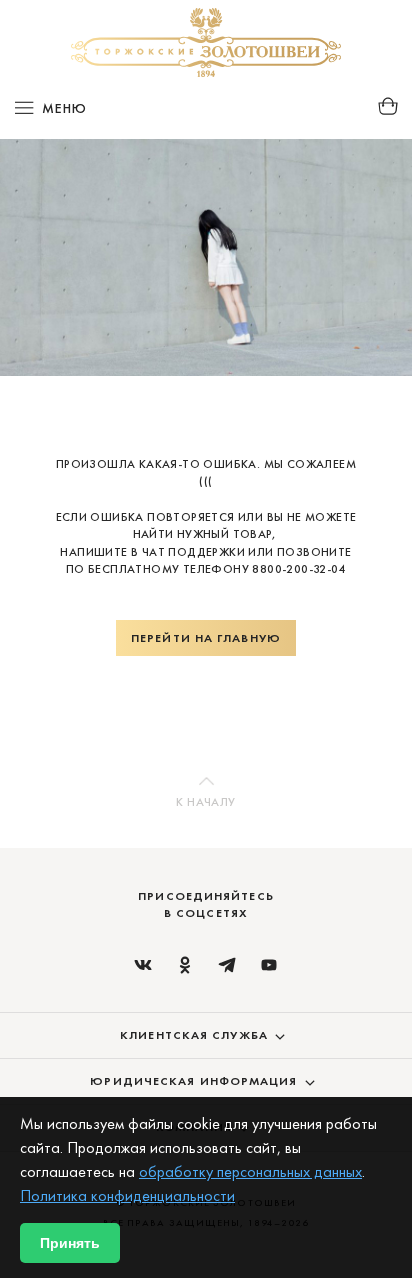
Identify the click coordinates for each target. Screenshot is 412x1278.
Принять (70, 1243)
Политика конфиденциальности (127, 1195)
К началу (205, 802)
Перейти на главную (206, 638)
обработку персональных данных (250, 1171)
